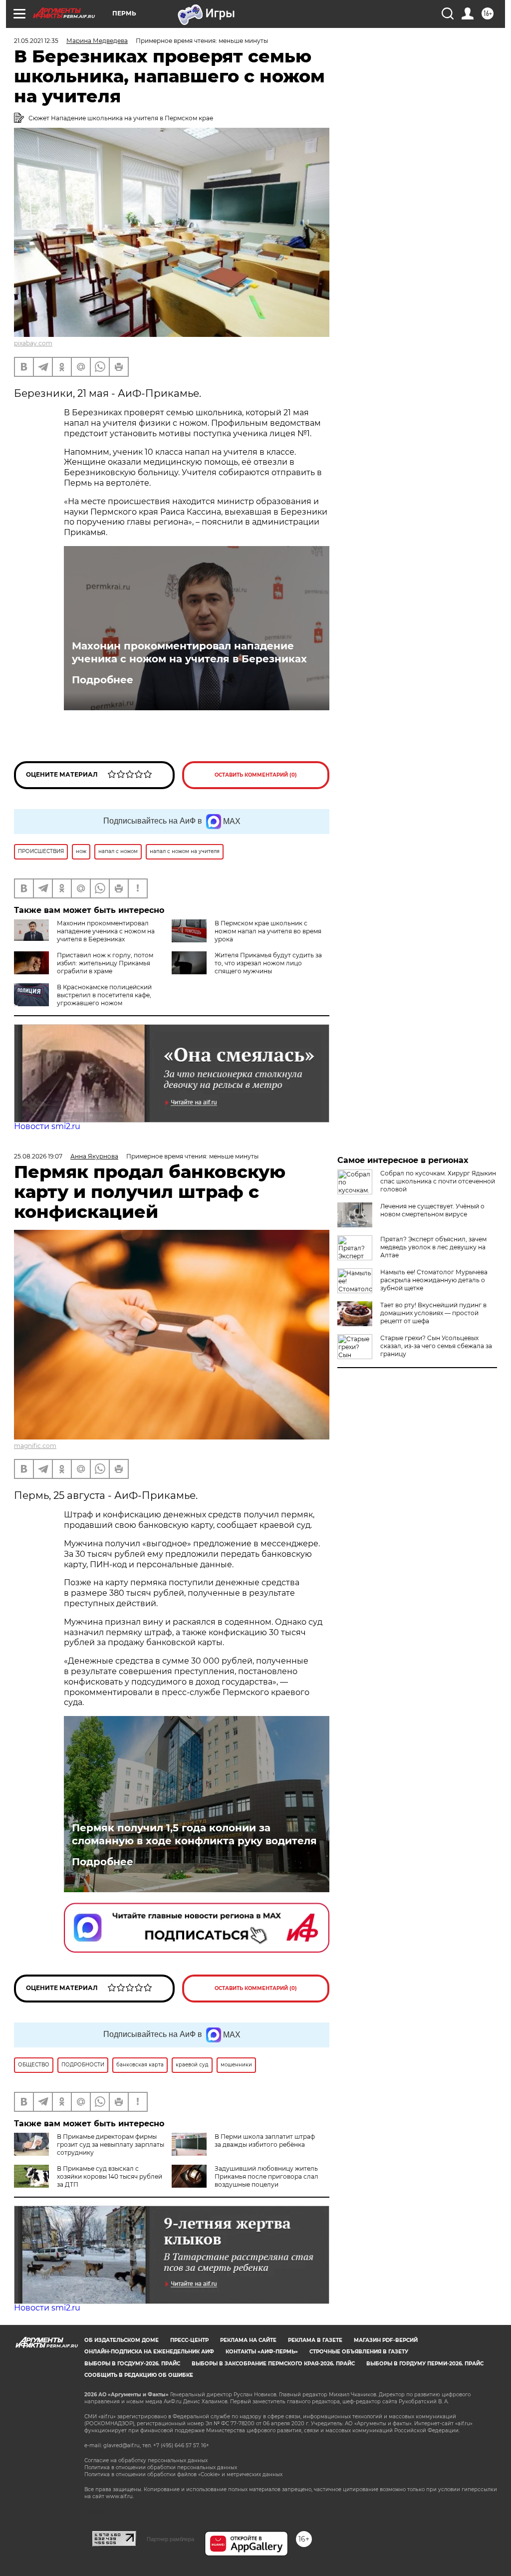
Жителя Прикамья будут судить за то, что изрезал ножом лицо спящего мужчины (268, 963)
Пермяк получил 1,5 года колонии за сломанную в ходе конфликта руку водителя (194, 1834)
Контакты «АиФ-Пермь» (262, 2352)
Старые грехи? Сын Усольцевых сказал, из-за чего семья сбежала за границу (436, 1346)
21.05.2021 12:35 (36, 41)
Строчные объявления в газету (359, 2352)
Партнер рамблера (170, 2539)
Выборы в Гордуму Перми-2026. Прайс (425, 2364)
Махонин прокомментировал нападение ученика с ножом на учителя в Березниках (189, 652)
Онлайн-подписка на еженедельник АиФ (149, 2352)
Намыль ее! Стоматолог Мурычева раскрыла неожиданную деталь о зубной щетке (434, 1280)
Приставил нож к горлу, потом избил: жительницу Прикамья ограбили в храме (105, 963)
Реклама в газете (315, 2340)
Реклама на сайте (248, 2340)
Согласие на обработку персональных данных (146, 2460)
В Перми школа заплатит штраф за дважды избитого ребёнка (265, 2141)
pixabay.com (33, 343)
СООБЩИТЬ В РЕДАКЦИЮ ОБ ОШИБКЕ (139, 2375)
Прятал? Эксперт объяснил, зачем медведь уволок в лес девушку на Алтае (433, 1247)
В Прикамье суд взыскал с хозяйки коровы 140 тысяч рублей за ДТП (110, 2176)
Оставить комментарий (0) (256, 775)
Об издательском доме (122, 2340)
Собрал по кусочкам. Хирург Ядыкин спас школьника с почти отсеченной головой (438, 1181)
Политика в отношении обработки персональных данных (161, 2467)
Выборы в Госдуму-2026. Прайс (132, 2364)
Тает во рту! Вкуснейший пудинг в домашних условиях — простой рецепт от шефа (433, 1313)
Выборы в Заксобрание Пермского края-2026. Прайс (273, 2364)
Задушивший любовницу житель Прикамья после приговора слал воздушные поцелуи (266, 2176)
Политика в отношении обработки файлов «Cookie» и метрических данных (183, 2474)
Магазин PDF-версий (386, 2340)
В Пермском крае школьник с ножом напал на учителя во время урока (268, 931)
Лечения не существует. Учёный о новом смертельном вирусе (432, 1210)
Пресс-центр (189, 2340)
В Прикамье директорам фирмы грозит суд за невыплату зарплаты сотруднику (111, 2145)
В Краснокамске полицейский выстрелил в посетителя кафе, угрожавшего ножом (104, 995)
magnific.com (35, 1446)
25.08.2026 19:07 (38, 1156)
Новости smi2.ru (47, 1126)
